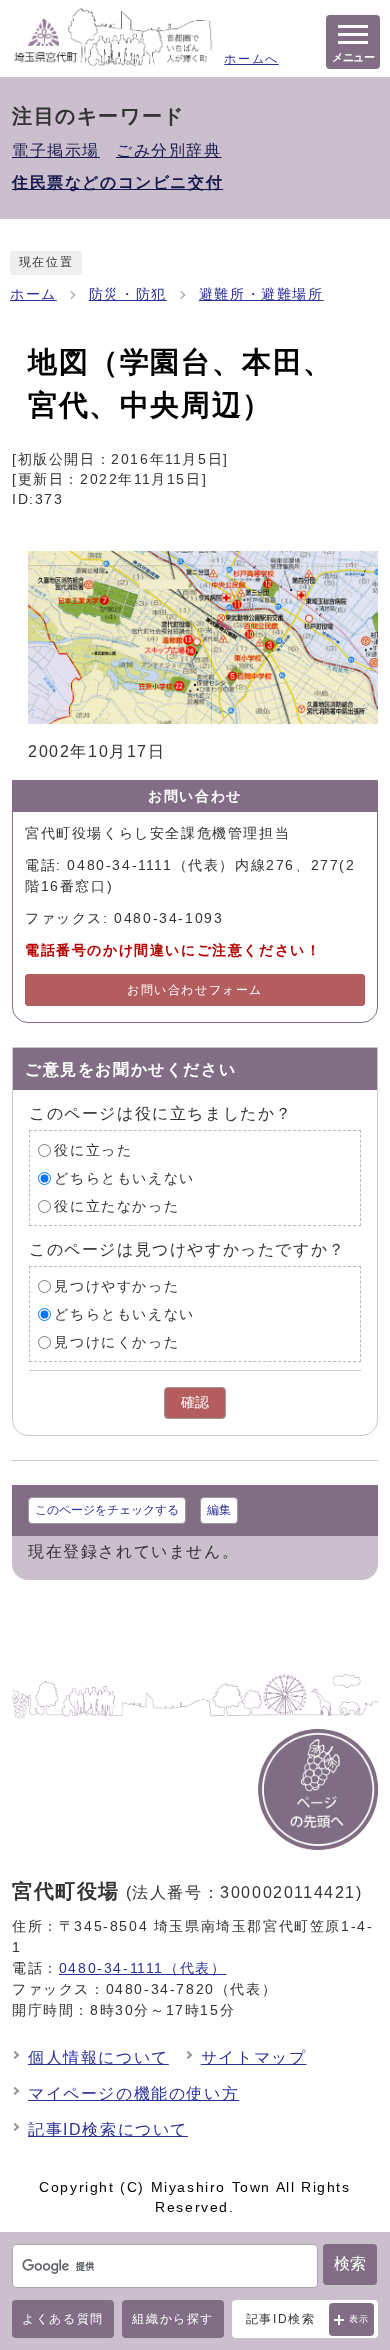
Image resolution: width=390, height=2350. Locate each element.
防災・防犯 (128, 294)
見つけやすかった (116, 1286)
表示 (359, 2319)
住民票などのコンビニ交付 (117, 182)
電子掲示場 (56, 150)
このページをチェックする (107, 1510)
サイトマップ (254, 2057)
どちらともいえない (124, 1178)
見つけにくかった (116, 1342)
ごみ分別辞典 (169, 150)
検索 (350, 2263)
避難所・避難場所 (261, 294)
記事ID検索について (108, 2129)
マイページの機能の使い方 (133, 2093)
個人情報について (98, 2057)
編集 (219, 1510)
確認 (195, 1402)
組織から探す (173, 2319)
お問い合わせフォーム (195, 990)
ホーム (33, 294)
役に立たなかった (116, 1206)
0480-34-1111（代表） (143, 1968)
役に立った (93, 1150)
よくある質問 (63, 2319)
